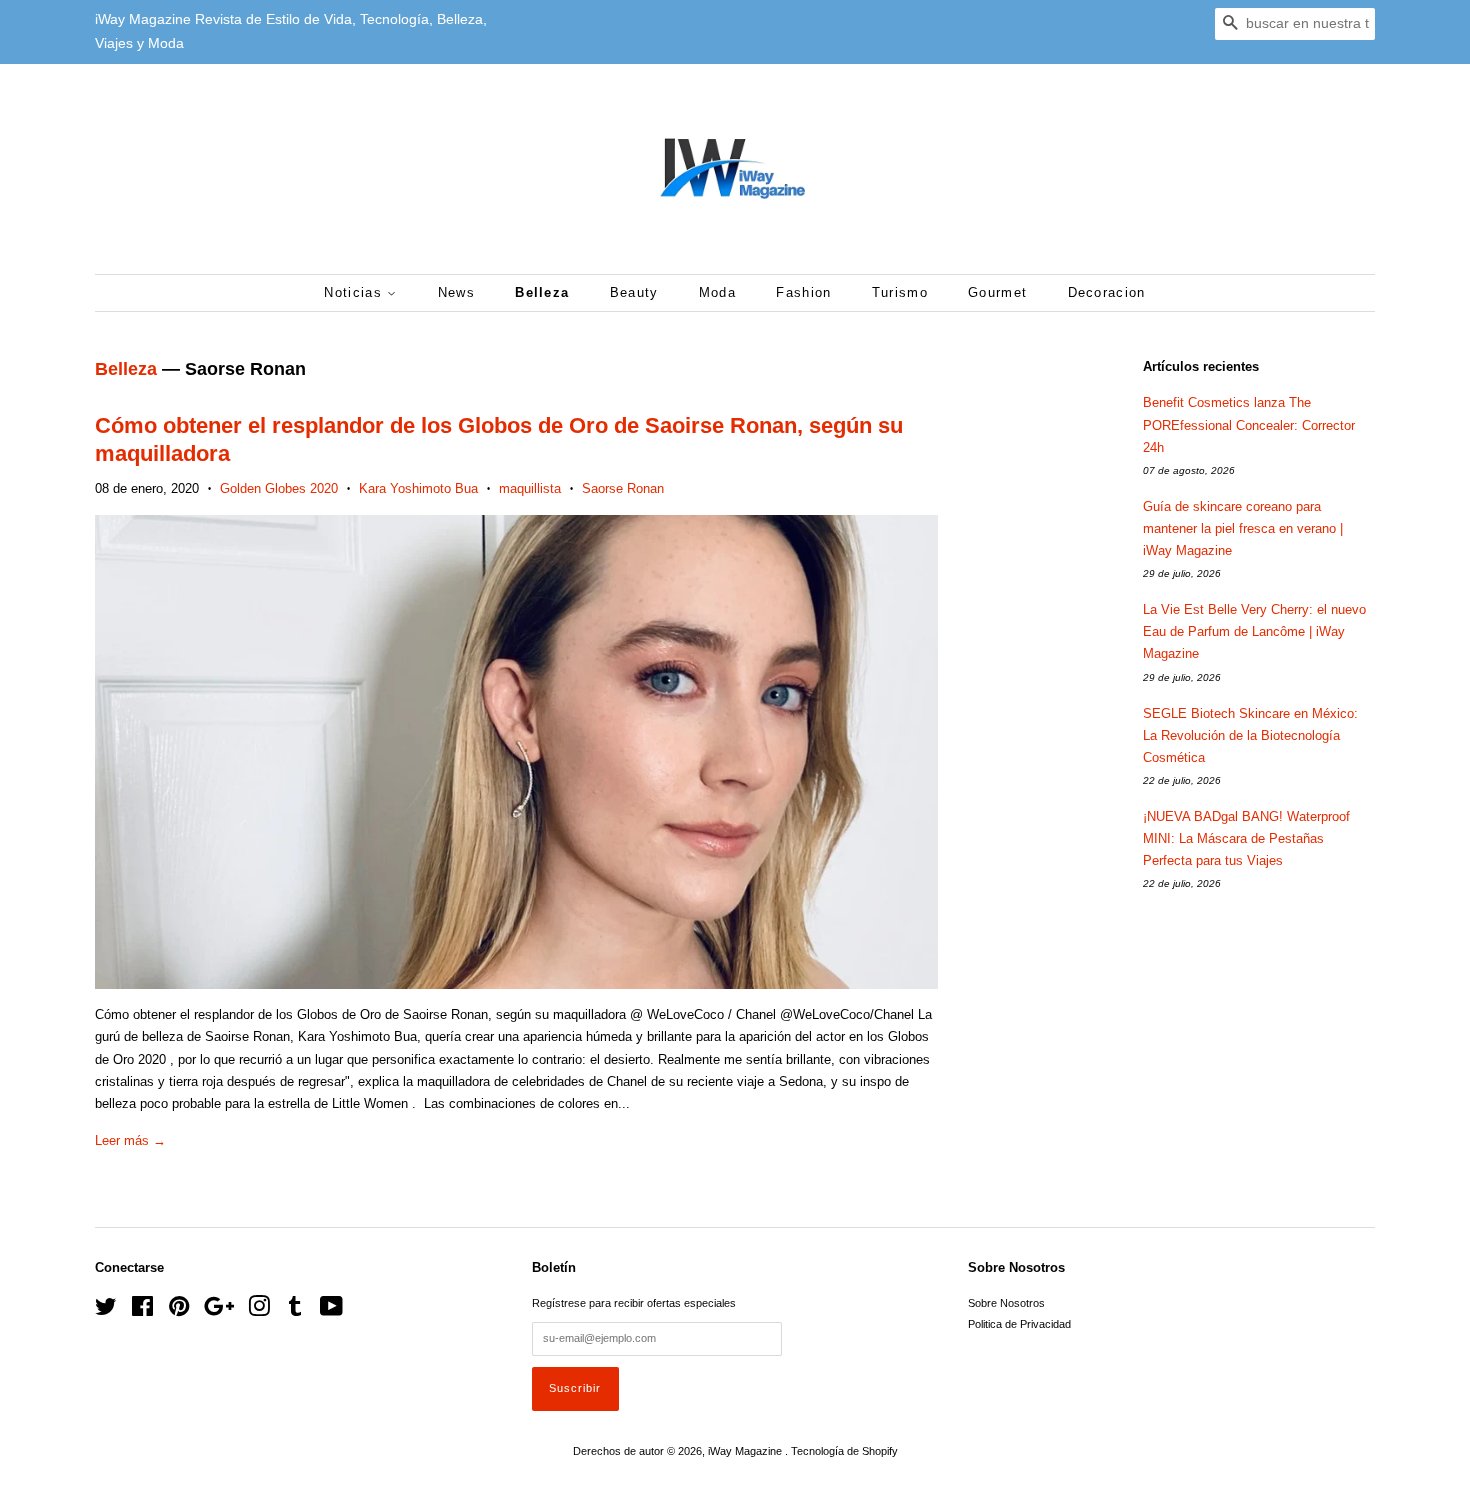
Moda (717, 292)
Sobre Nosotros (1006, 1303)
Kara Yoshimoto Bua (418, 488)
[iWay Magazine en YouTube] (331, 1311)
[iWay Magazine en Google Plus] (219, 1311)
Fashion (803, 292)
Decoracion (1107, 292)
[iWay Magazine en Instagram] (259, 1311)
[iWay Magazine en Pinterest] (179, 1311)
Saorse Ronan (623, 488)
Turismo (900, 292)
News (456, 292)
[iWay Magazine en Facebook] (142, 1311)
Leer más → (130, 1140)
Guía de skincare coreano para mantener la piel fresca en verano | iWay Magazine (1243, 528)
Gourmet (997, 292)
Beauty (634, 292)
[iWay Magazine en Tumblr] (295, 1311)
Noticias (355, 292)
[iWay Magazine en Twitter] (106, 1311)
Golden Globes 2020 (279, 488)
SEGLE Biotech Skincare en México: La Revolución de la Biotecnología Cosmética (1250, 735)
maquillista (530, 488)
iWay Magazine (746, 1451)
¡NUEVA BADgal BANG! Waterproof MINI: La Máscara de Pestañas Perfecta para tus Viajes (1246, 838)
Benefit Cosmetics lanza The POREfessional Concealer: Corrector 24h (1249, 424)
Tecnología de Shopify (844, 1451)
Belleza (542, 292)
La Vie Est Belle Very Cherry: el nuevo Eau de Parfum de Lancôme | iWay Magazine (1254, 631)
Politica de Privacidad (1019, 1324)
